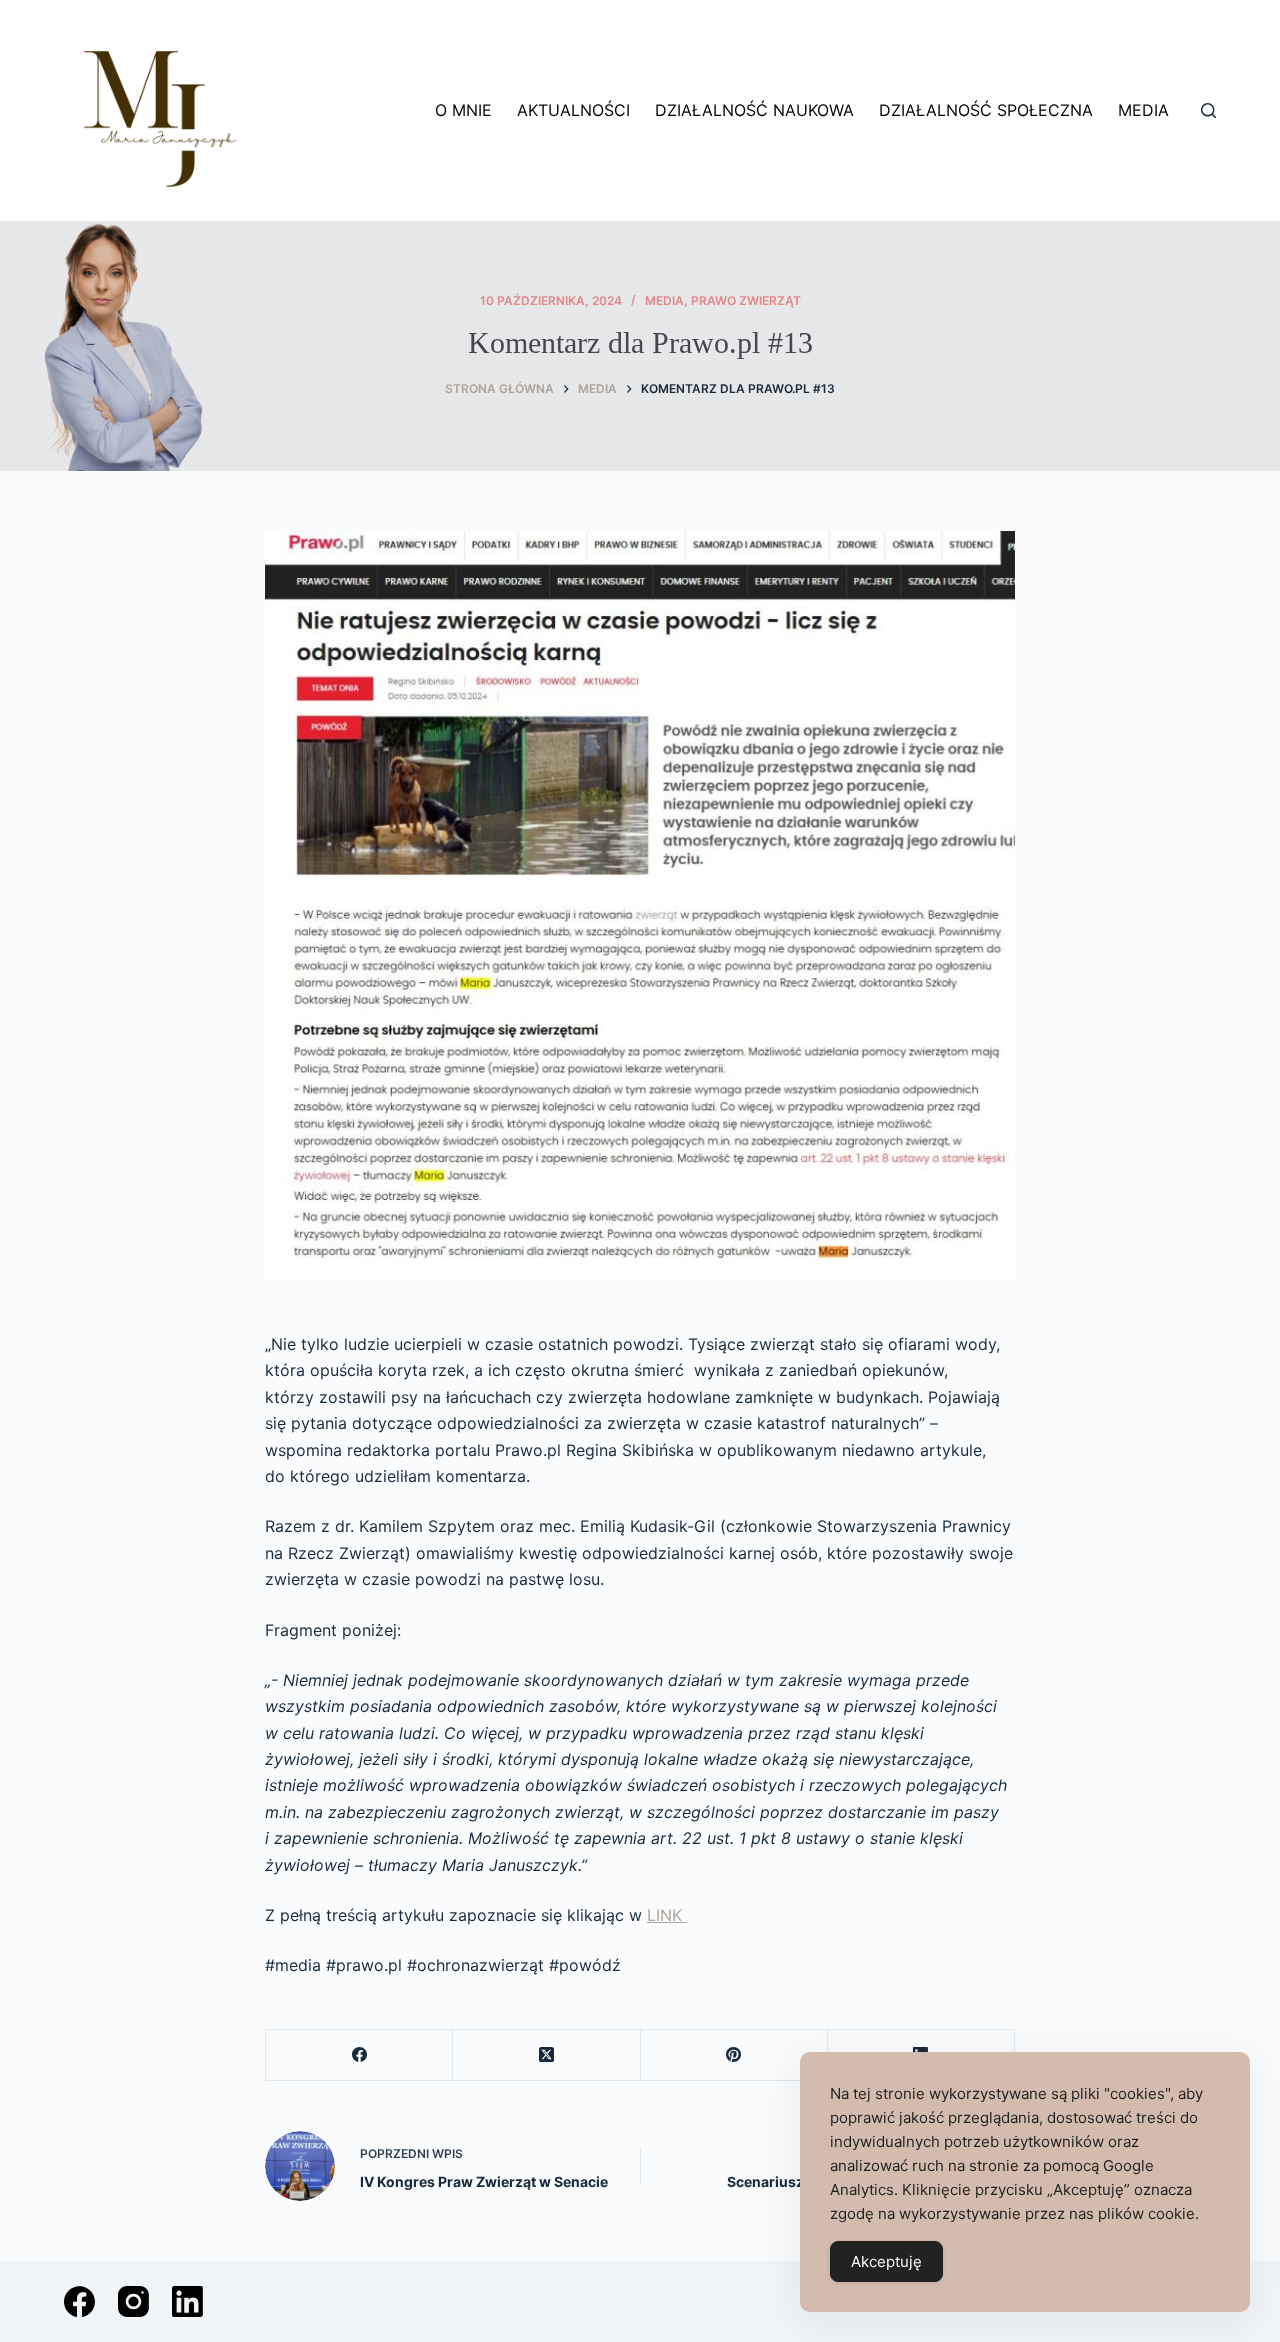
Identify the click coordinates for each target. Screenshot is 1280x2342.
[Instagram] (133, 2301)
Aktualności (573, 110)
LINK (667, 1915)
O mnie (463, 110)
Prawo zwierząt (746, 300)
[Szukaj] (1208, 110)
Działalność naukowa (754, 110)
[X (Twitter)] (546, 2055)
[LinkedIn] (187, 2301)
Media (1143, 110)
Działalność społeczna (986, 110)
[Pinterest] (734, 2055)
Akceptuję (886, 2261)
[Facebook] (359, 2055)
